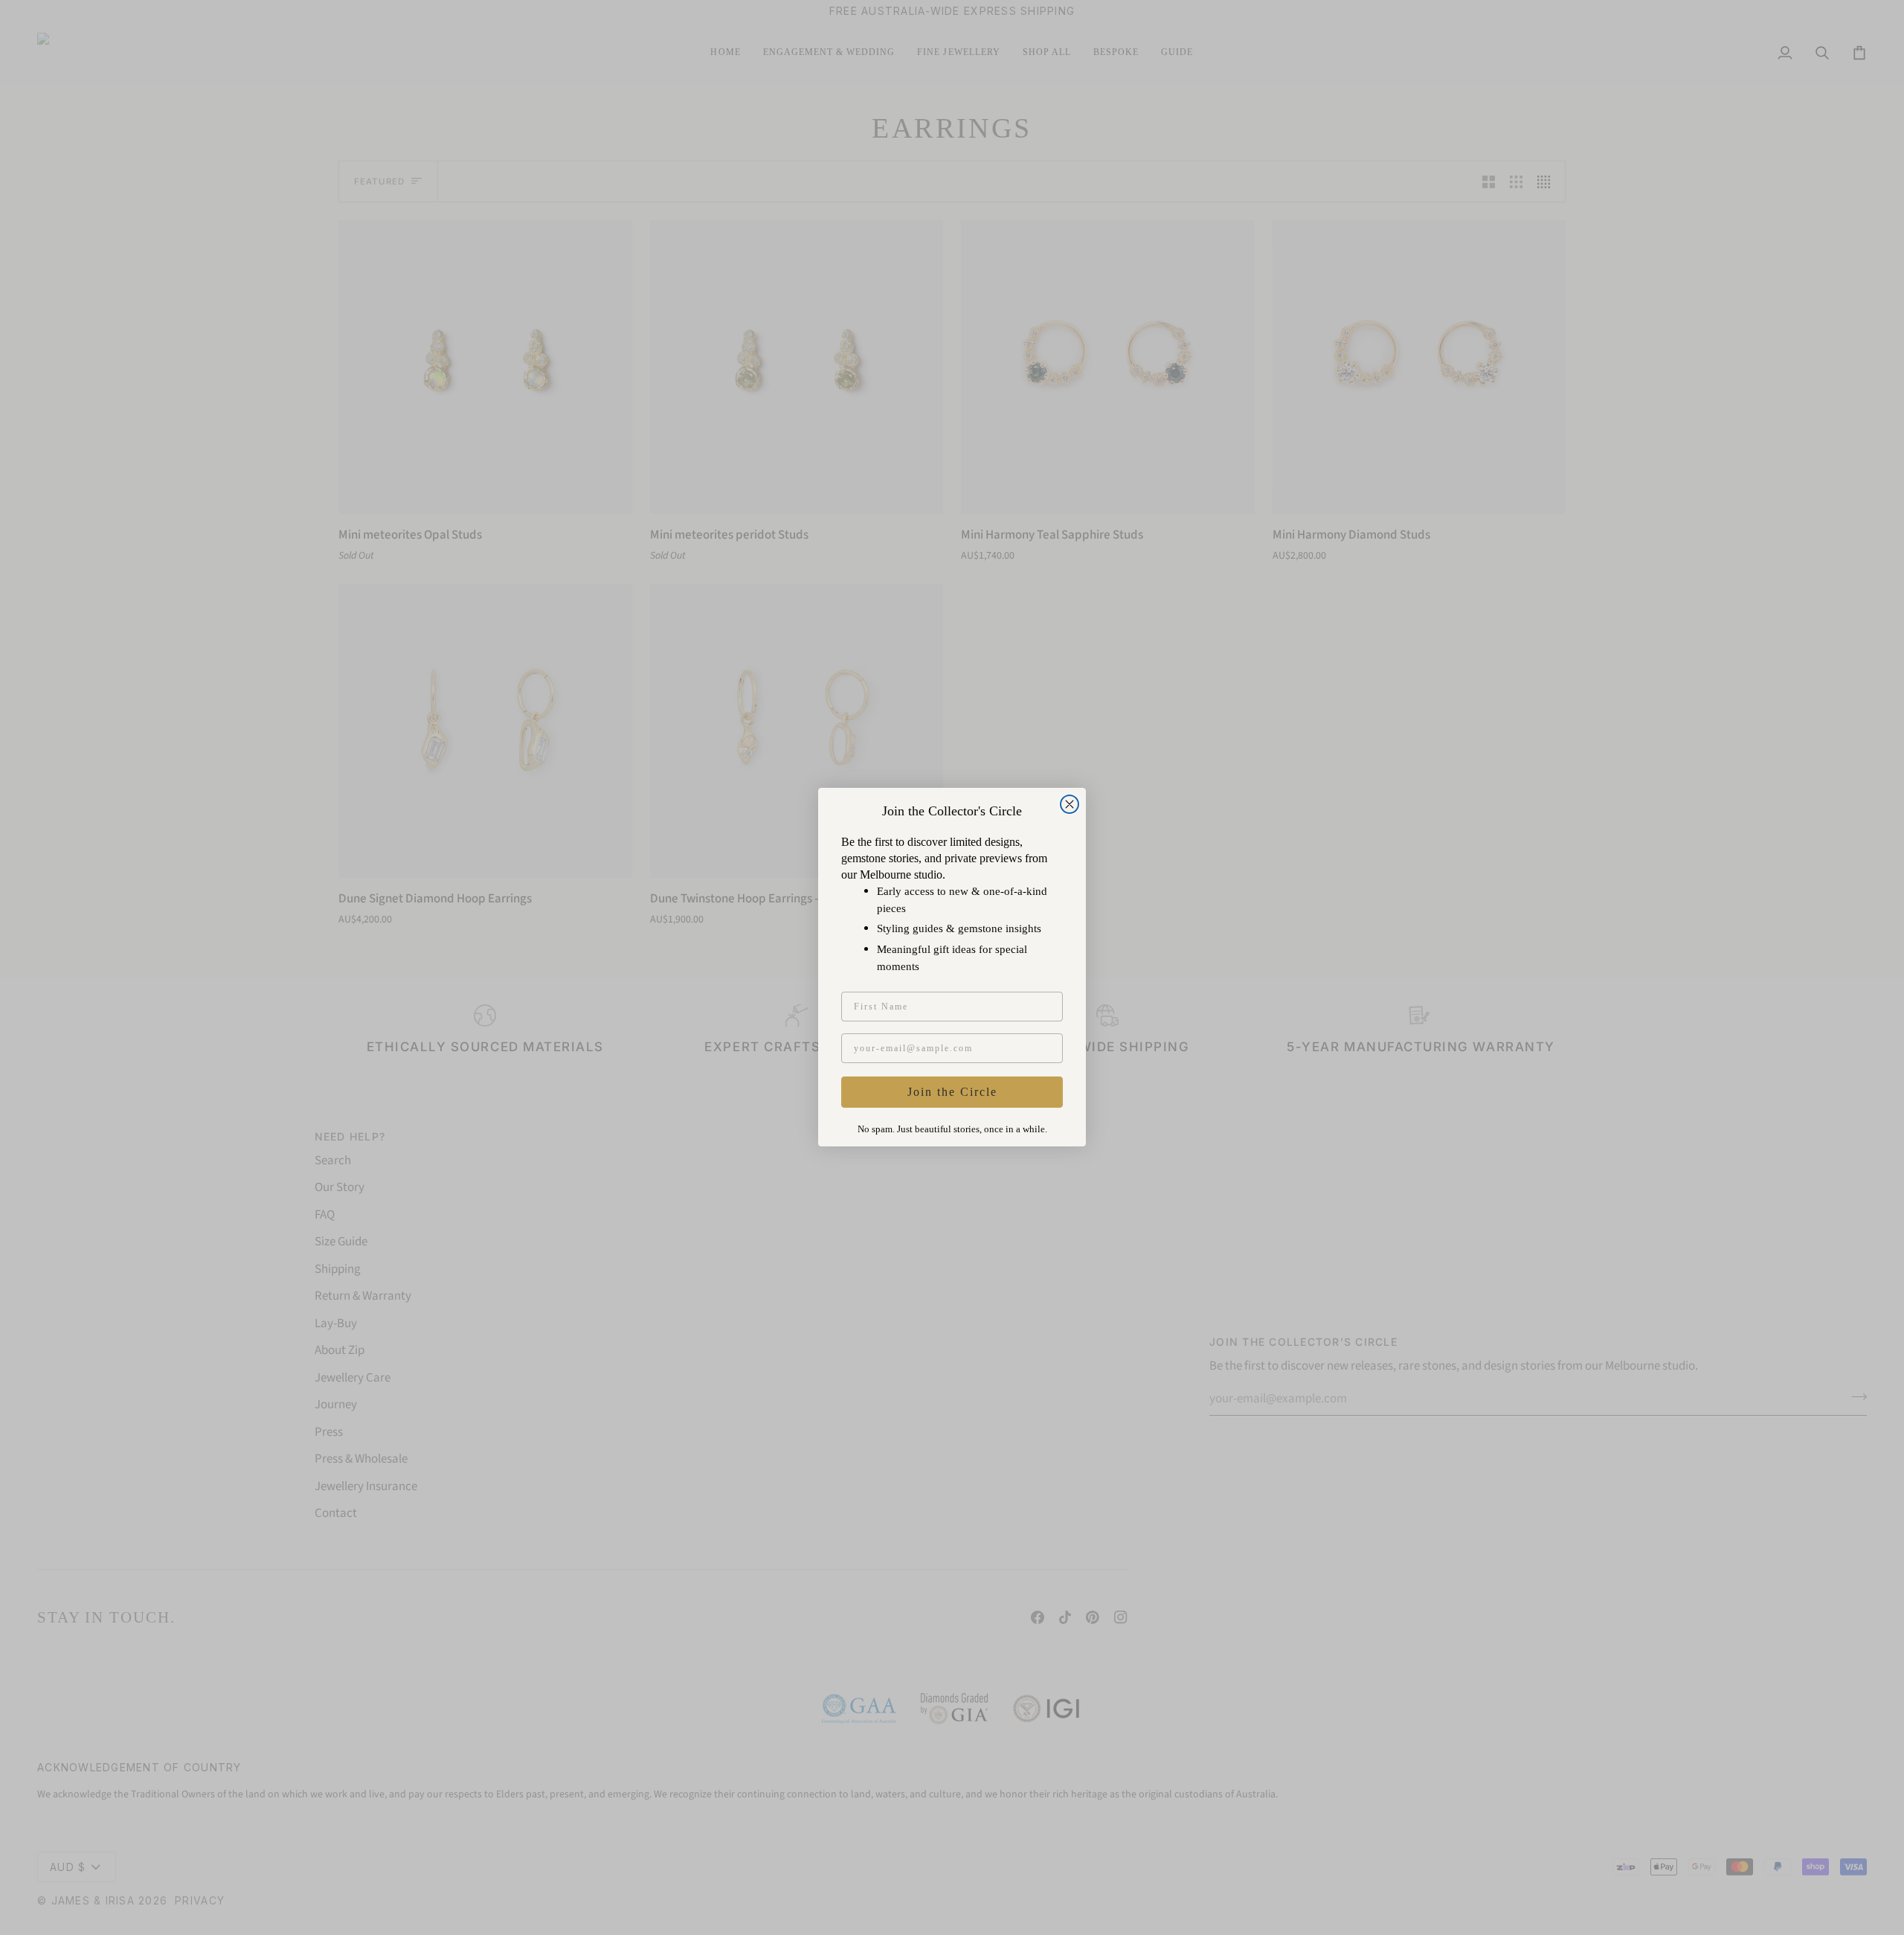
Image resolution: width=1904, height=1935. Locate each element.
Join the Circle (952, 1092)
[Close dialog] (1070, 804)
